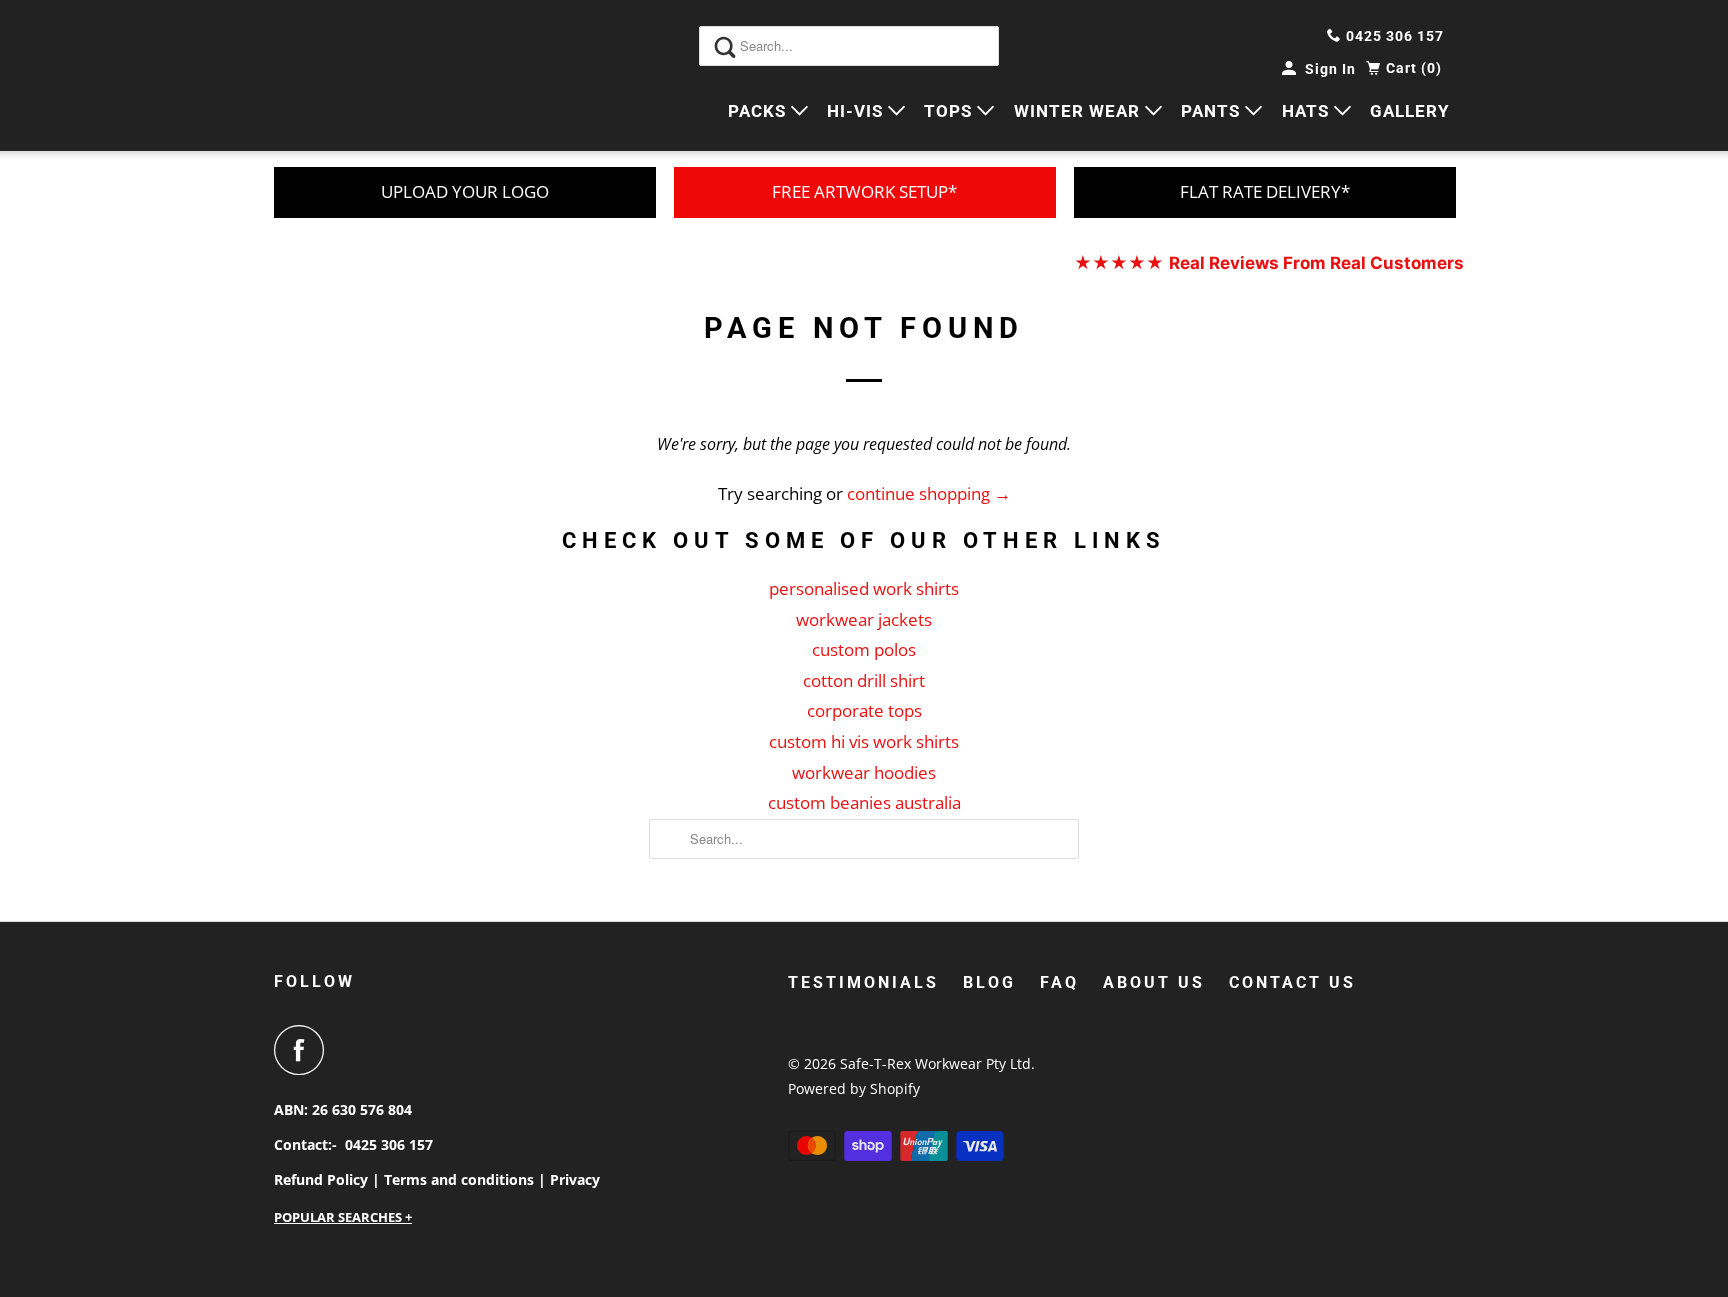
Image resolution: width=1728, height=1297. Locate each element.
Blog (989, 982)
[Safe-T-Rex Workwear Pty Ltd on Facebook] (304, 1050)
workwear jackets (864, 619)
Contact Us (1292, 982)
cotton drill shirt (864, 680)
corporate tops (864, 710)
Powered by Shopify (854, 1088)
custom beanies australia (864, 802)
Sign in (1330, 69)
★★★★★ (1269, 263)
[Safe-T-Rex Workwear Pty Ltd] (364, 75)
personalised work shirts (864, 588)
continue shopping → (929, 493)
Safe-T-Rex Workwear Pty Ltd (935, 1063)
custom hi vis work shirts (864, 741)
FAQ (1059, 982)
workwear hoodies (864, 772)
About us (1154, 982)
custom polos (864, 649)
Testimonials (863, 982)
